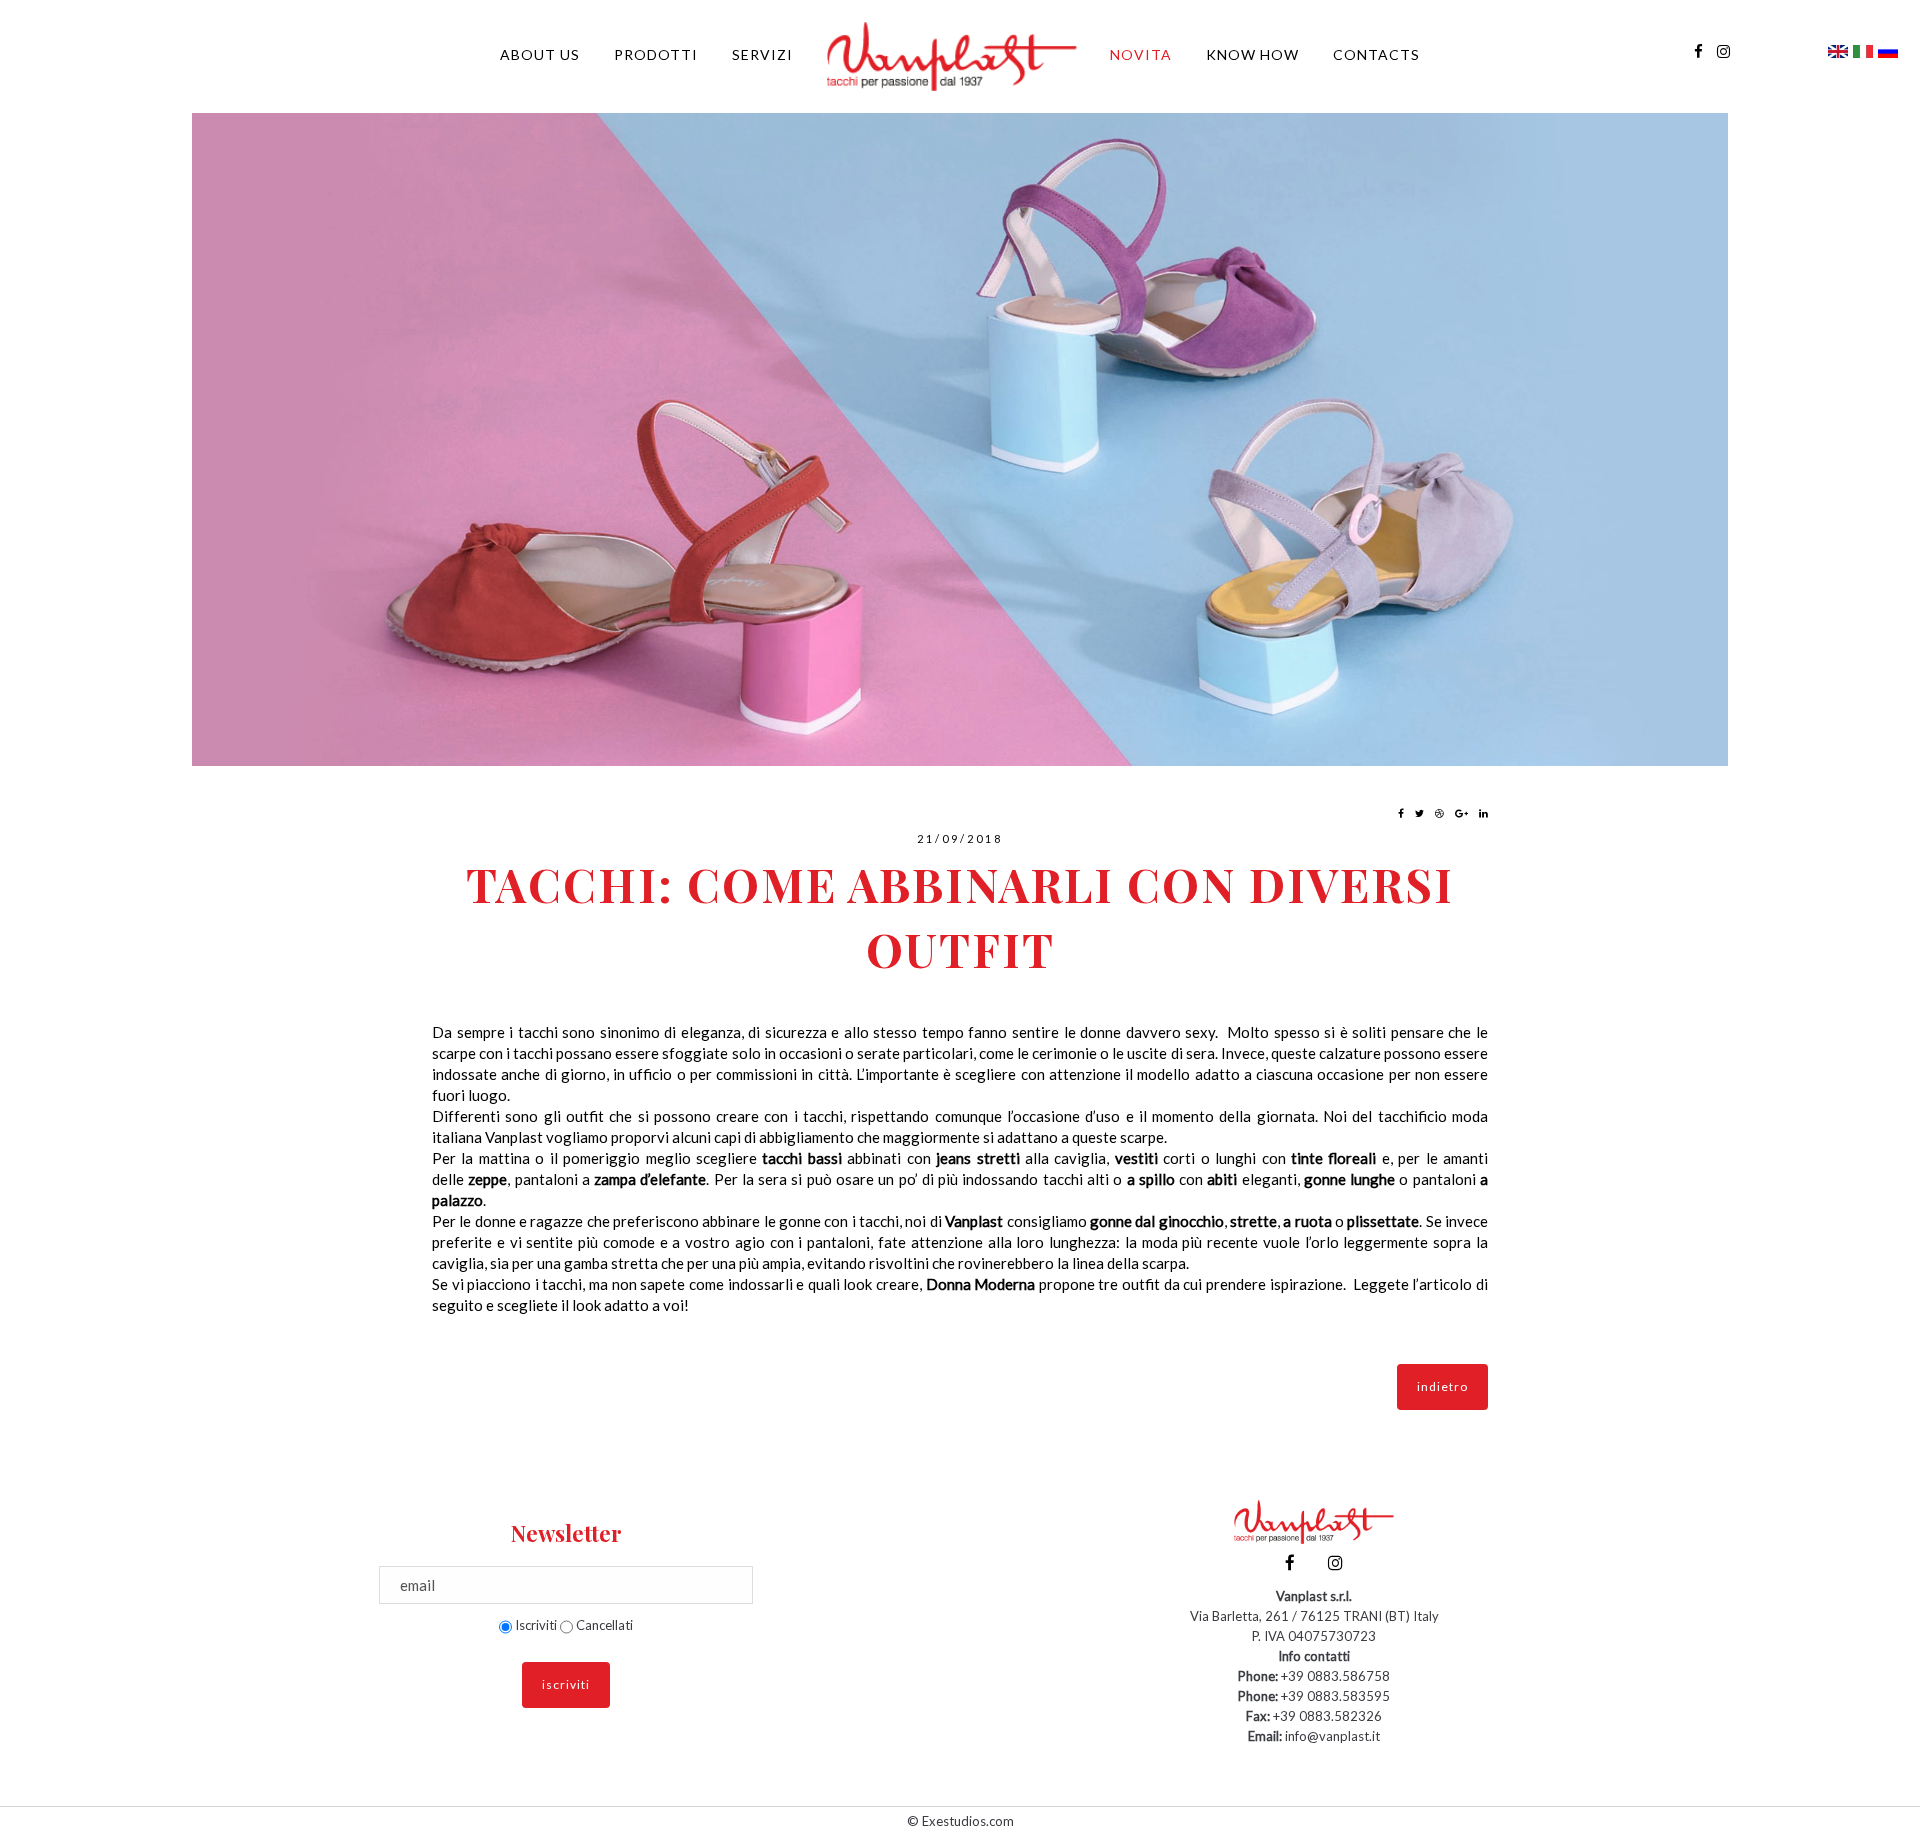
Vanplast (515, 1137)
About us (540, 54)
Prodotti (656, 54)
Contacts (1376, 54)
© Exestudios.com (960, 1821)
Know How (1252, 54)
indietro (1442, 1386)
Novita (1141, 54)
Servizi (762, 54)
